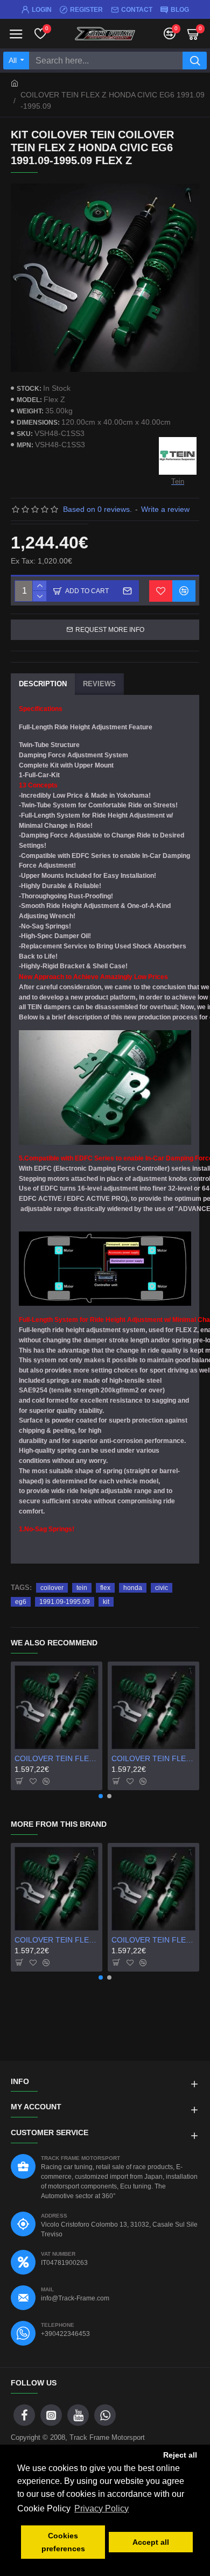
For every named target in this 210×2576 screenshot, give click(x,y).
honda (133, 1588)
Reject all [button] (180, 2455)
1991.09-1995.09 (65, 1602)
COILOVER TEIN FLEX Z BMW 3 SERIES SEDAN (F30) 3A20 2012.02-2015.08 (57, 1758)
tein (82, 1588)
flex (105, 1588)
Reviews (99, 684)
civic (162, 1588)
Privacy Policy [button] (101, 2508)
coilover (52, 1588)
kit (106, 1602)
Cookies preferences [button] (63, 2542)
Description (43, 684)
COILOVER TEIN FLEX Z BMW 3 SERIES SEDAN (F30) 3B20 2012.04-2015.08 (153, 1758)
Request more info (110, 630)
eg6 (21, 1602)
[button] (101, 1796)
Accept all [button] (151, 2542)
